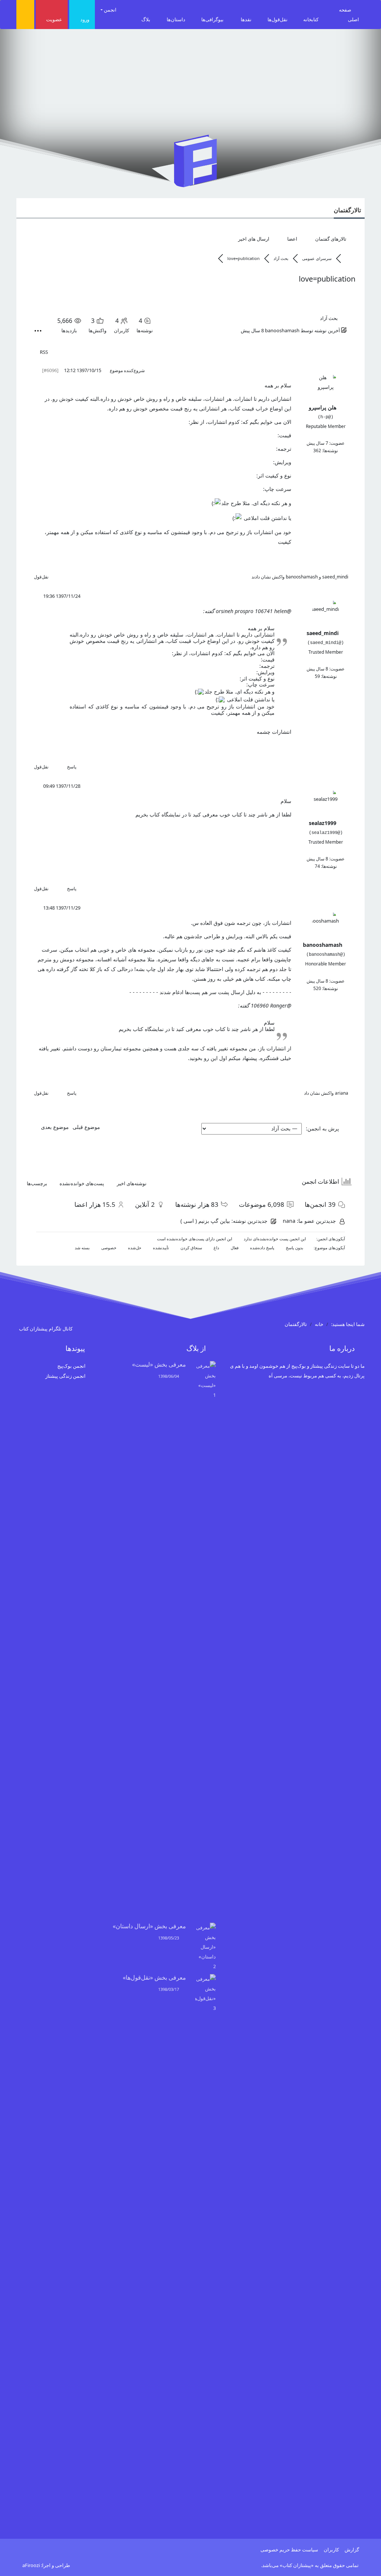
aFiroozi (31, 2565)
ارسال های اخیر (254, 239)
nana (289, 1221)
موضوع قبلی (88, 1127)
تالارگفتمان (347, 210)
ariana (342, 1093)
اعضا (292, 239)
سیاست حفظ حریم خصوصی (289, 2550)
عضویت (54, 19)
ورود (85, 19)
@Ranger (281, 1005)
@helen (283, 611)
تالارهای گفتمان (331, 239)
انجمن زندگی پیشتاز (65, 1376)
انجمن (111, 10)
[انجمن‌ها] (349, 258)
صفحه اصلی (349, 15)
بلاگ (146, 19)
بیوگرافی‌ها (212, 19)
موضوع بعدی (53, 1127)
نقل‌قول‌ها (278, 19)
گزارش (352, 2550)
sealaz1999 (323, 823)
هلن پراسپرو (323, 407)
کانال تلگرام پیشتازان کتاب (46, 1329)
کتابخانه (311, 19)
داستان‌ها (176, 19)
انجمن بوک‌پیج (71, 1366)
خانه (319, 1324)
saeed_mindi (335, 577)
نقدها (246, 19)
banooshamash (282, 330)
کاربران (331, 2550)
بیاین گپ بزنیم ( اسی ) (205, 1221)
